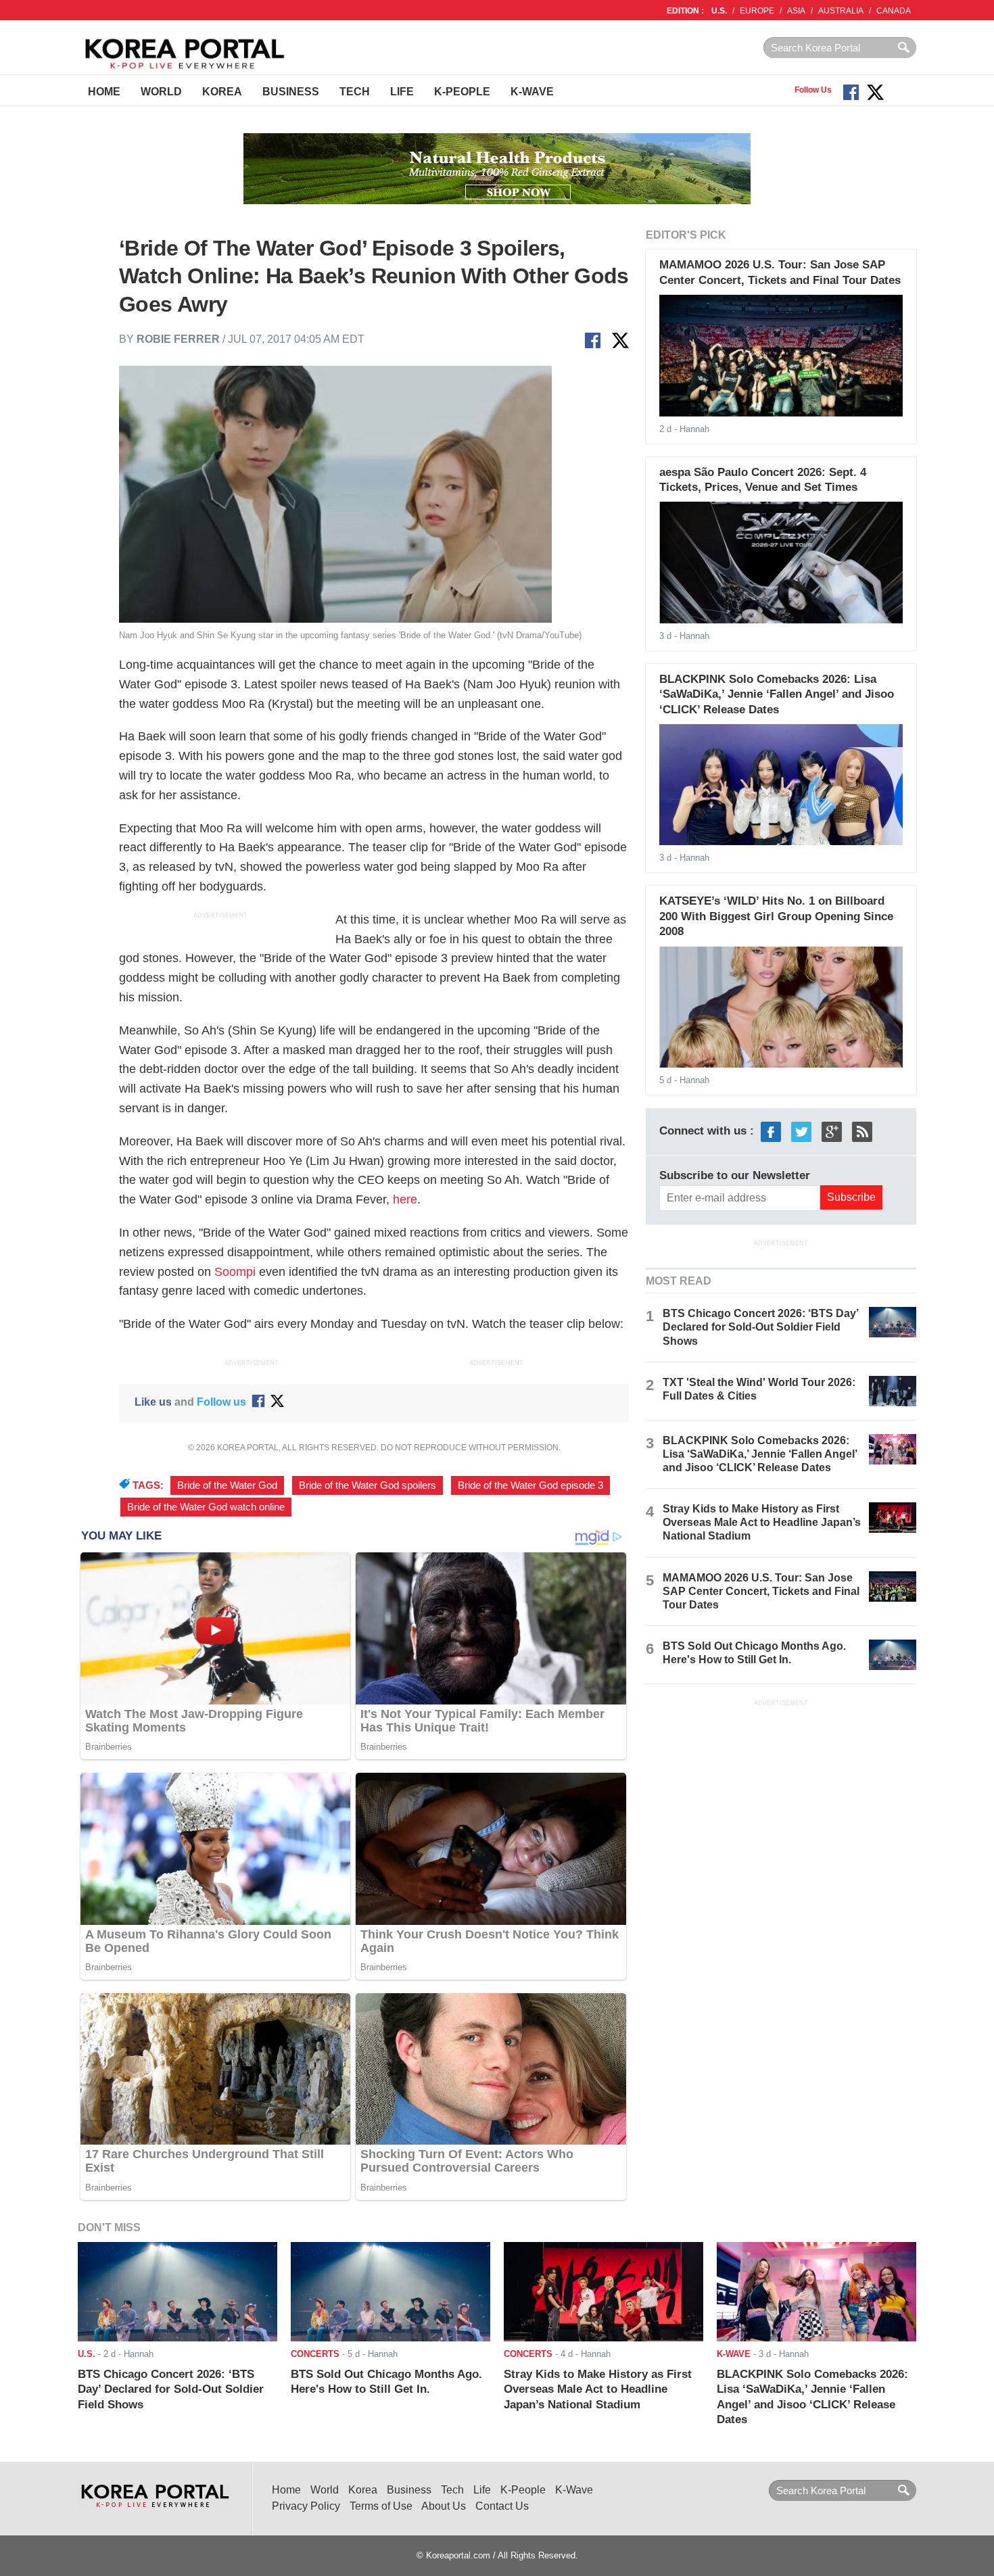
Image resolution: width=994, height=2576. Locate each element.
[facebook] (771, 1131)
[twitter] (801, 1131)
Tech (355, 92)
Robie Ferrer (178, 339)
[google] (832, 1131)
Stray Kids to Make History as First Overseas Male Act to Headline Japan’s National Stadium (762, 1522)
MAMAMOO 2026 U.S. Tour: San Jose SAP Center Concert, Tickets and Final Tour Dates (761, 1591)
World (161, 92)
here (405, 1199)
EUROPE (757, 11)
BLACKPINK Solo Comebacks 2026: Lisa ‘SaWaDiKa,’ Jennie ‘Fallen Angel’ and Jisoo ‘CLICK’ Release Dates (777, 694)
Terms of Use (381, 2506)
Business (291, 92)
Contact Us (502, 2506)
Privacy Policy (306, 2506)
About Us (444, 2506)
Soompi (235, 1272)
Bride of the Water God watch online (206, 1507)
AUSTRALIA (841, 11)
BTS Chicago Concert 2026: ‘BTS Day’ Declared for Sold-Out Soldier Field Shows (760, 1327)
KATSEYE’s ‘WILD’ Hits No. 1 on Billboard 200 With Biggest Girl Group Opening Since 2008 (776, 916)
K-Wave (532, 92)
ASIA (796, 11)
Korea (222, 92)
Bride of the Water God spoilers (368, 1485)
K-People (462, 92)
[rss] (862, 1131)
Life (402, 92)
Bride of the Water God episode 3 (530, 1485)
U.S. (719, 11)
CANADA (894, 11)
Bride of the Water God (227, 1485)
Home (104, 92)
